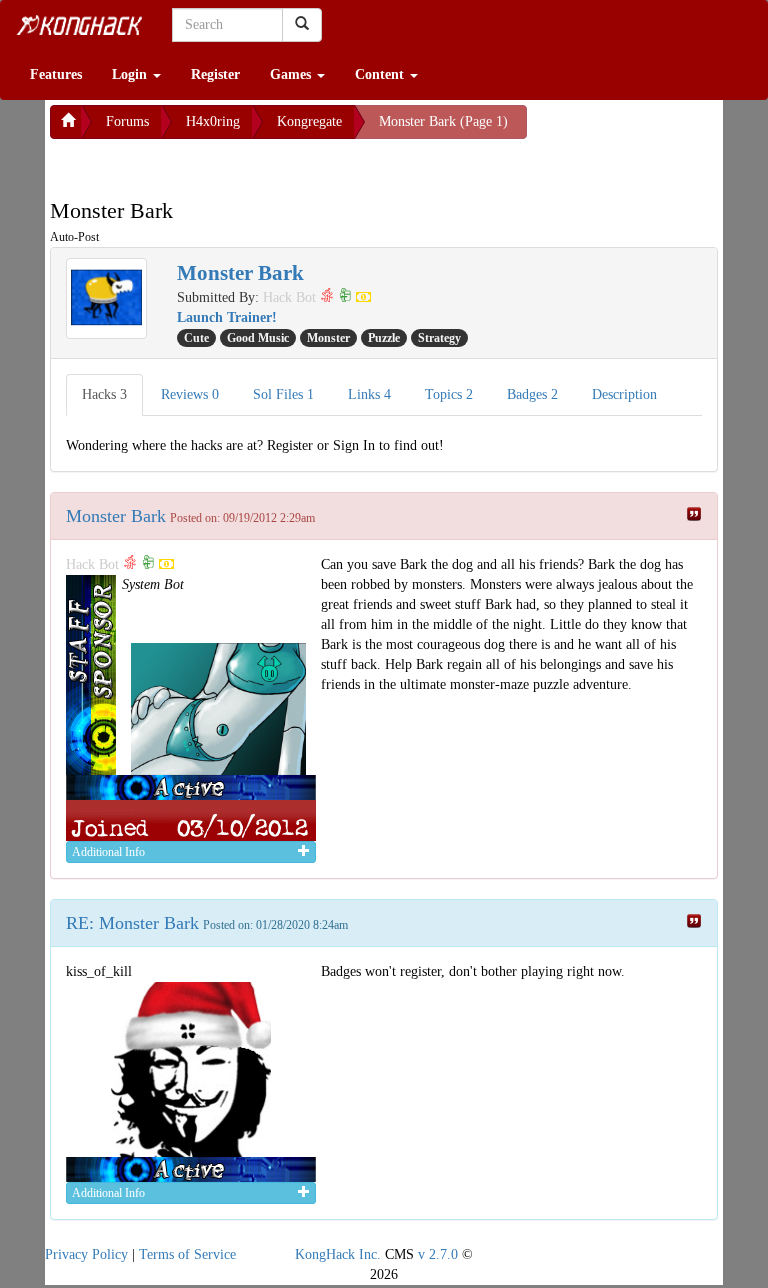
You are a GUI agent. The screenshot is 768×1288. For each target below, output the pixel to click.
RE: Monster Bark (132, 923)
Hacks (104, 394)
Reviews (190, 394)
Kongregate (309, 121)
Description (624, 394)
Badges (532, 394)
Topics (449, 394)
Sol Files (283, 394)
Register (215, 74)
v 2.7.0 (438, 1254)
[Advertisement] (210, 164)
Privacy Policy (86, 1254)
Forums (127, 121)
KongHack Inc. (338, 1254)
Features (56, 74)
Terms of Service (187, 1254)
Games (292, 74)
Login (131, 74)
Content (381, 74)
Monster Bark (116, 516)
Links (369, 394)
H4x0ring (213, 121)
